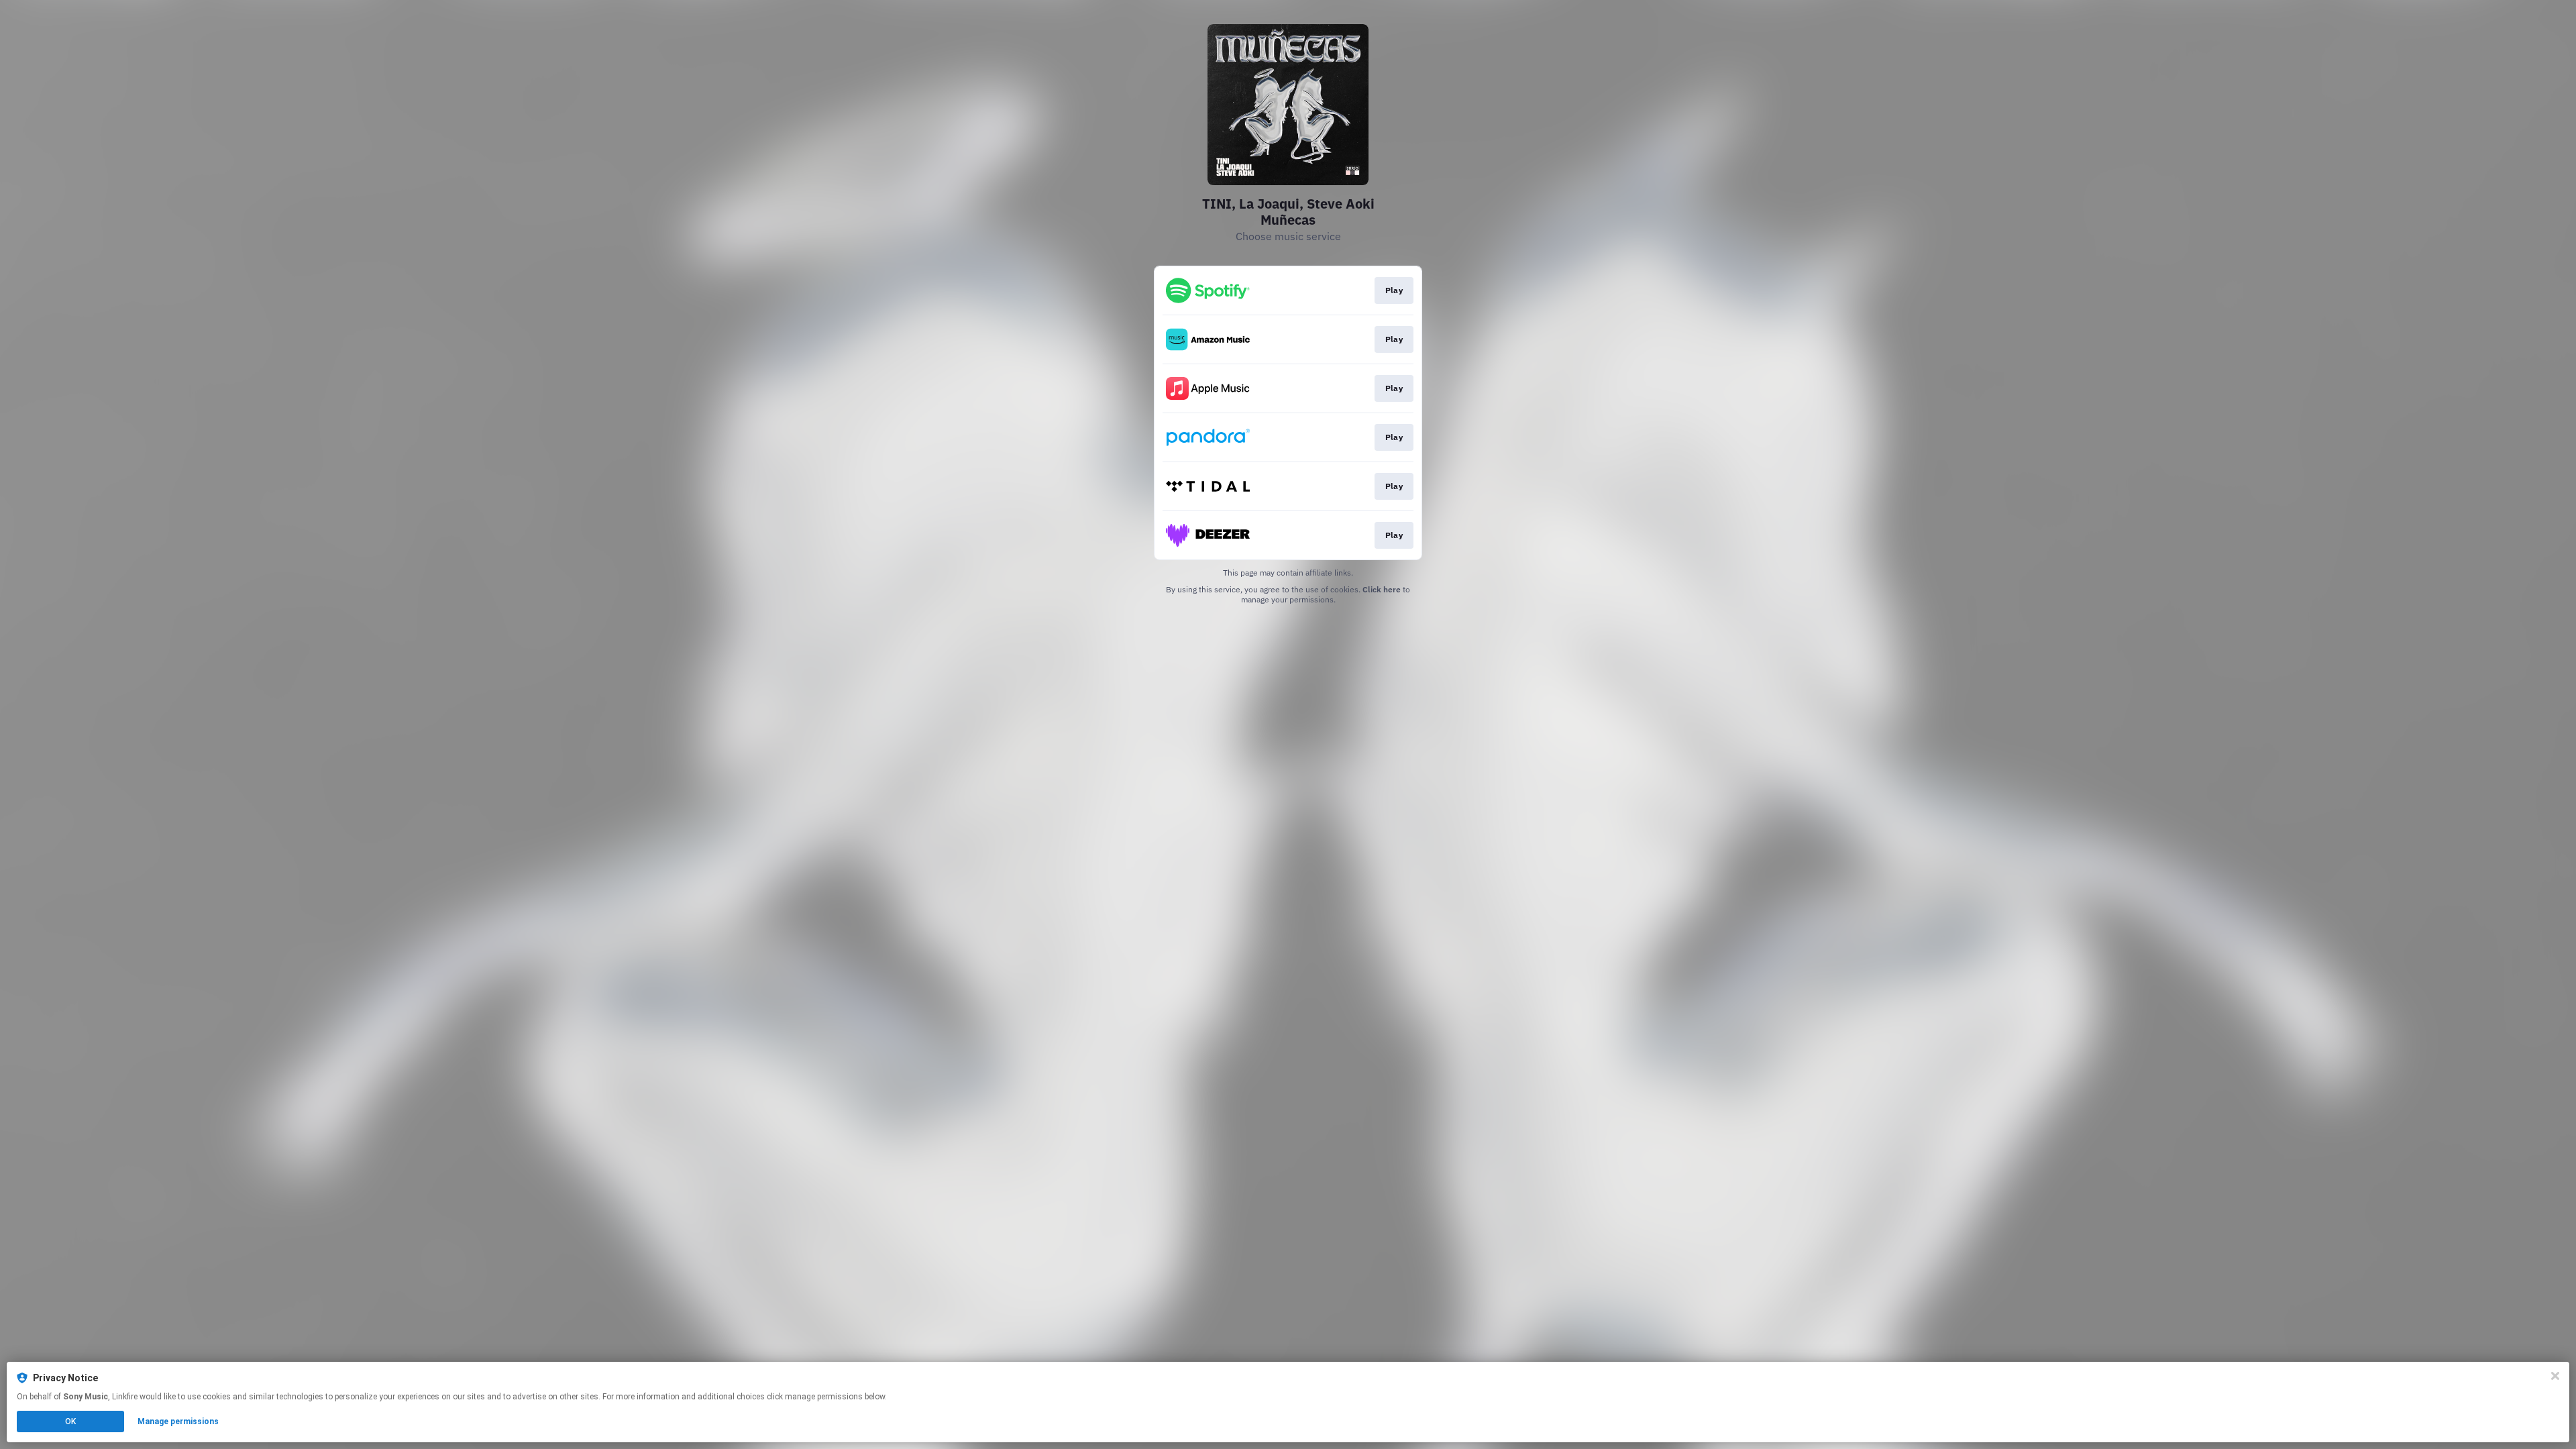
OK (70, 1421)
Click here (1382, 589)
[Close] (2555, 1376)
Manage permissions (178, 1421)
